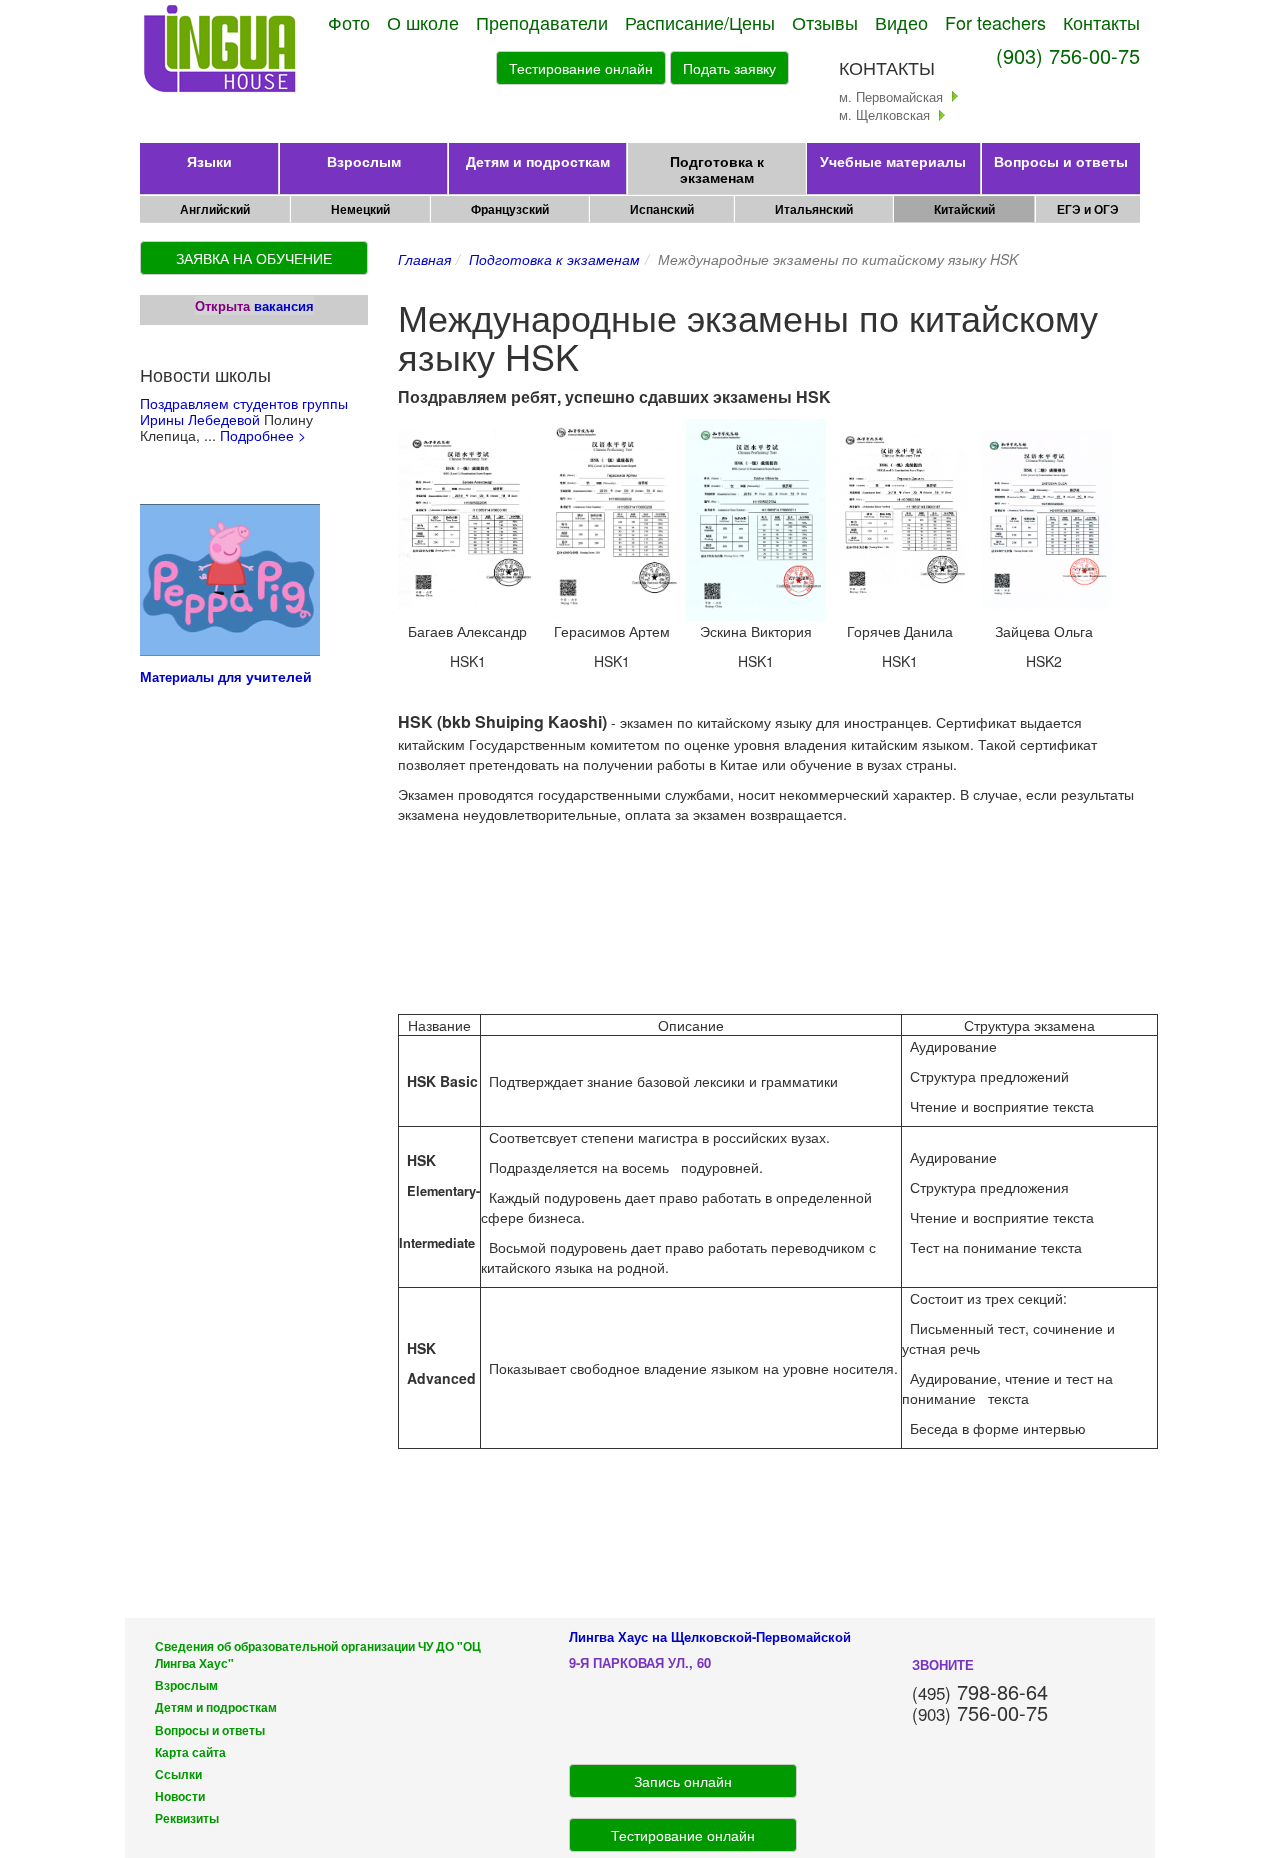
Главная (424, 259)
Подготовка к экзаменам (717, 169)
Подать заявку (729, 68)
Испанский (662, 209)
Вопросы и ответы (1061, 161)
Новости (180, 1796)
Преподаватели (542, 22)
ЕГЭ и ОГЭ (1088, 209)
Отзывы (825, 22)
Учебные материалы (893, 161)
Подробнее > (263, 435)
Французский (510, 209)
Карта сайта (190, 1752)
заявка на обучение (254, 258)
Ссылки (178, 1774)
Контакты (1101, 22)
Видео (901, 22)
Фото (349, 22)
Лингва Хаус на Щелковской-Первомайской (710, 1636)
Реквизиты (187, 1818)
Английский (215, 209)
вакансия (284, 305)
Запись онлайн (683, 1781)
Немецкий (360, 209)
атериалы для (199, 676)
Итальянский (814, 209)
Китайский (964, 209)
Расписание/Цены (700, 22)
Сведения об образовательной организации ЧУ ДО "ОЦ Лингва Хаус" (318, 1655)
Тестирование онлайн (581, 68)
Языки (209, 161)
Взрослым (364, 161)
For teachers (995, 22)
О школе (423, 22)
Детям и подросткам (538, 161)
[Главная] (221, 50)
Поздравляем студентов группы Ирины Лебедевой (244, 411)
